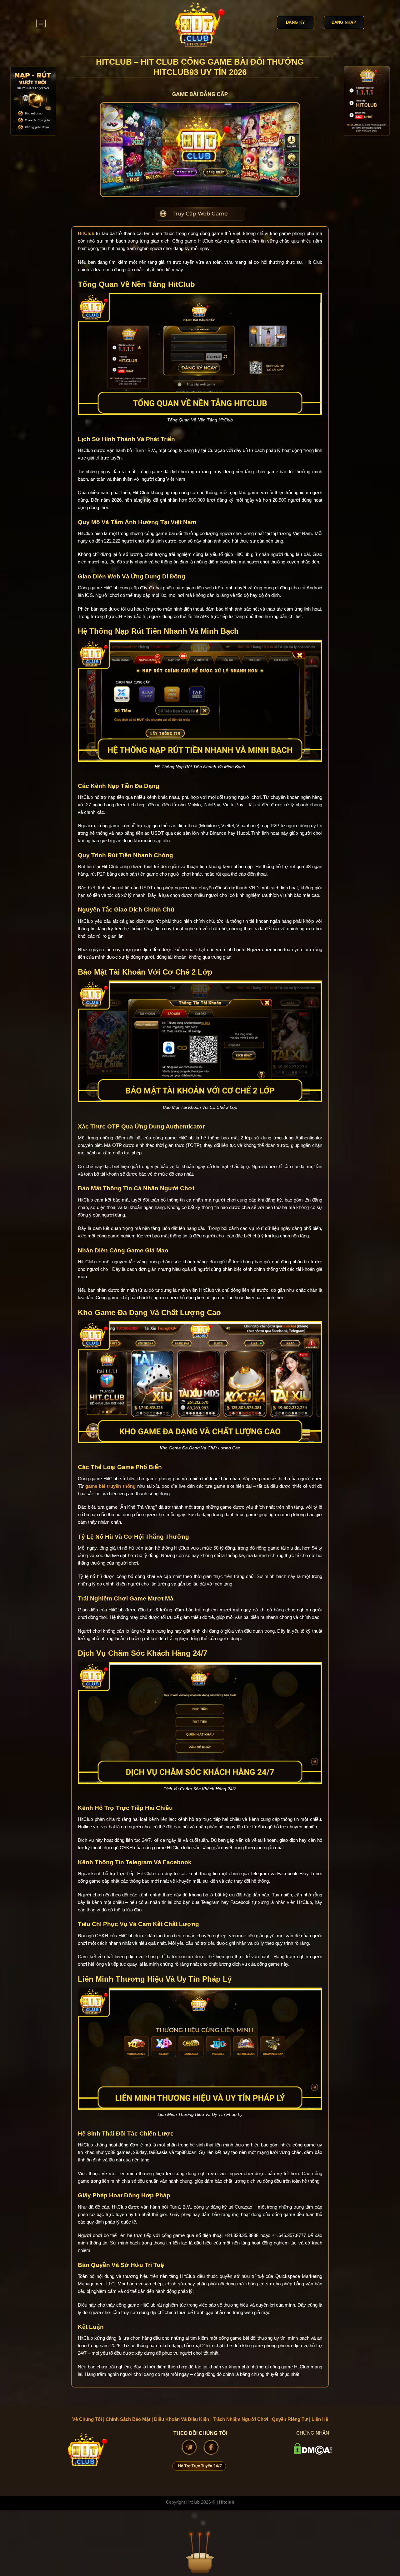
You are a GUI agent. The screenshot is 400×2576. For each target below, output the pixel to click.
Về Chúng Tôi (87, 2419)
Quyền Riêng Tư (290, 2419)
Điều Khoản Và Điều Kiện (182, 2419)
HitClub (86, 233)
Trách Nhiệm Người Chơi (240, 2419)
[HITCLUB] (200, 23)
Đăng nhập (344, 22)
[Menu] (41, 23)
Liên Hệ (320, 2419)
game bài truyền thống (110, 1486)
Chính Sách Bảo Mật (128, 2419)
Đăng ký (295, 22)
